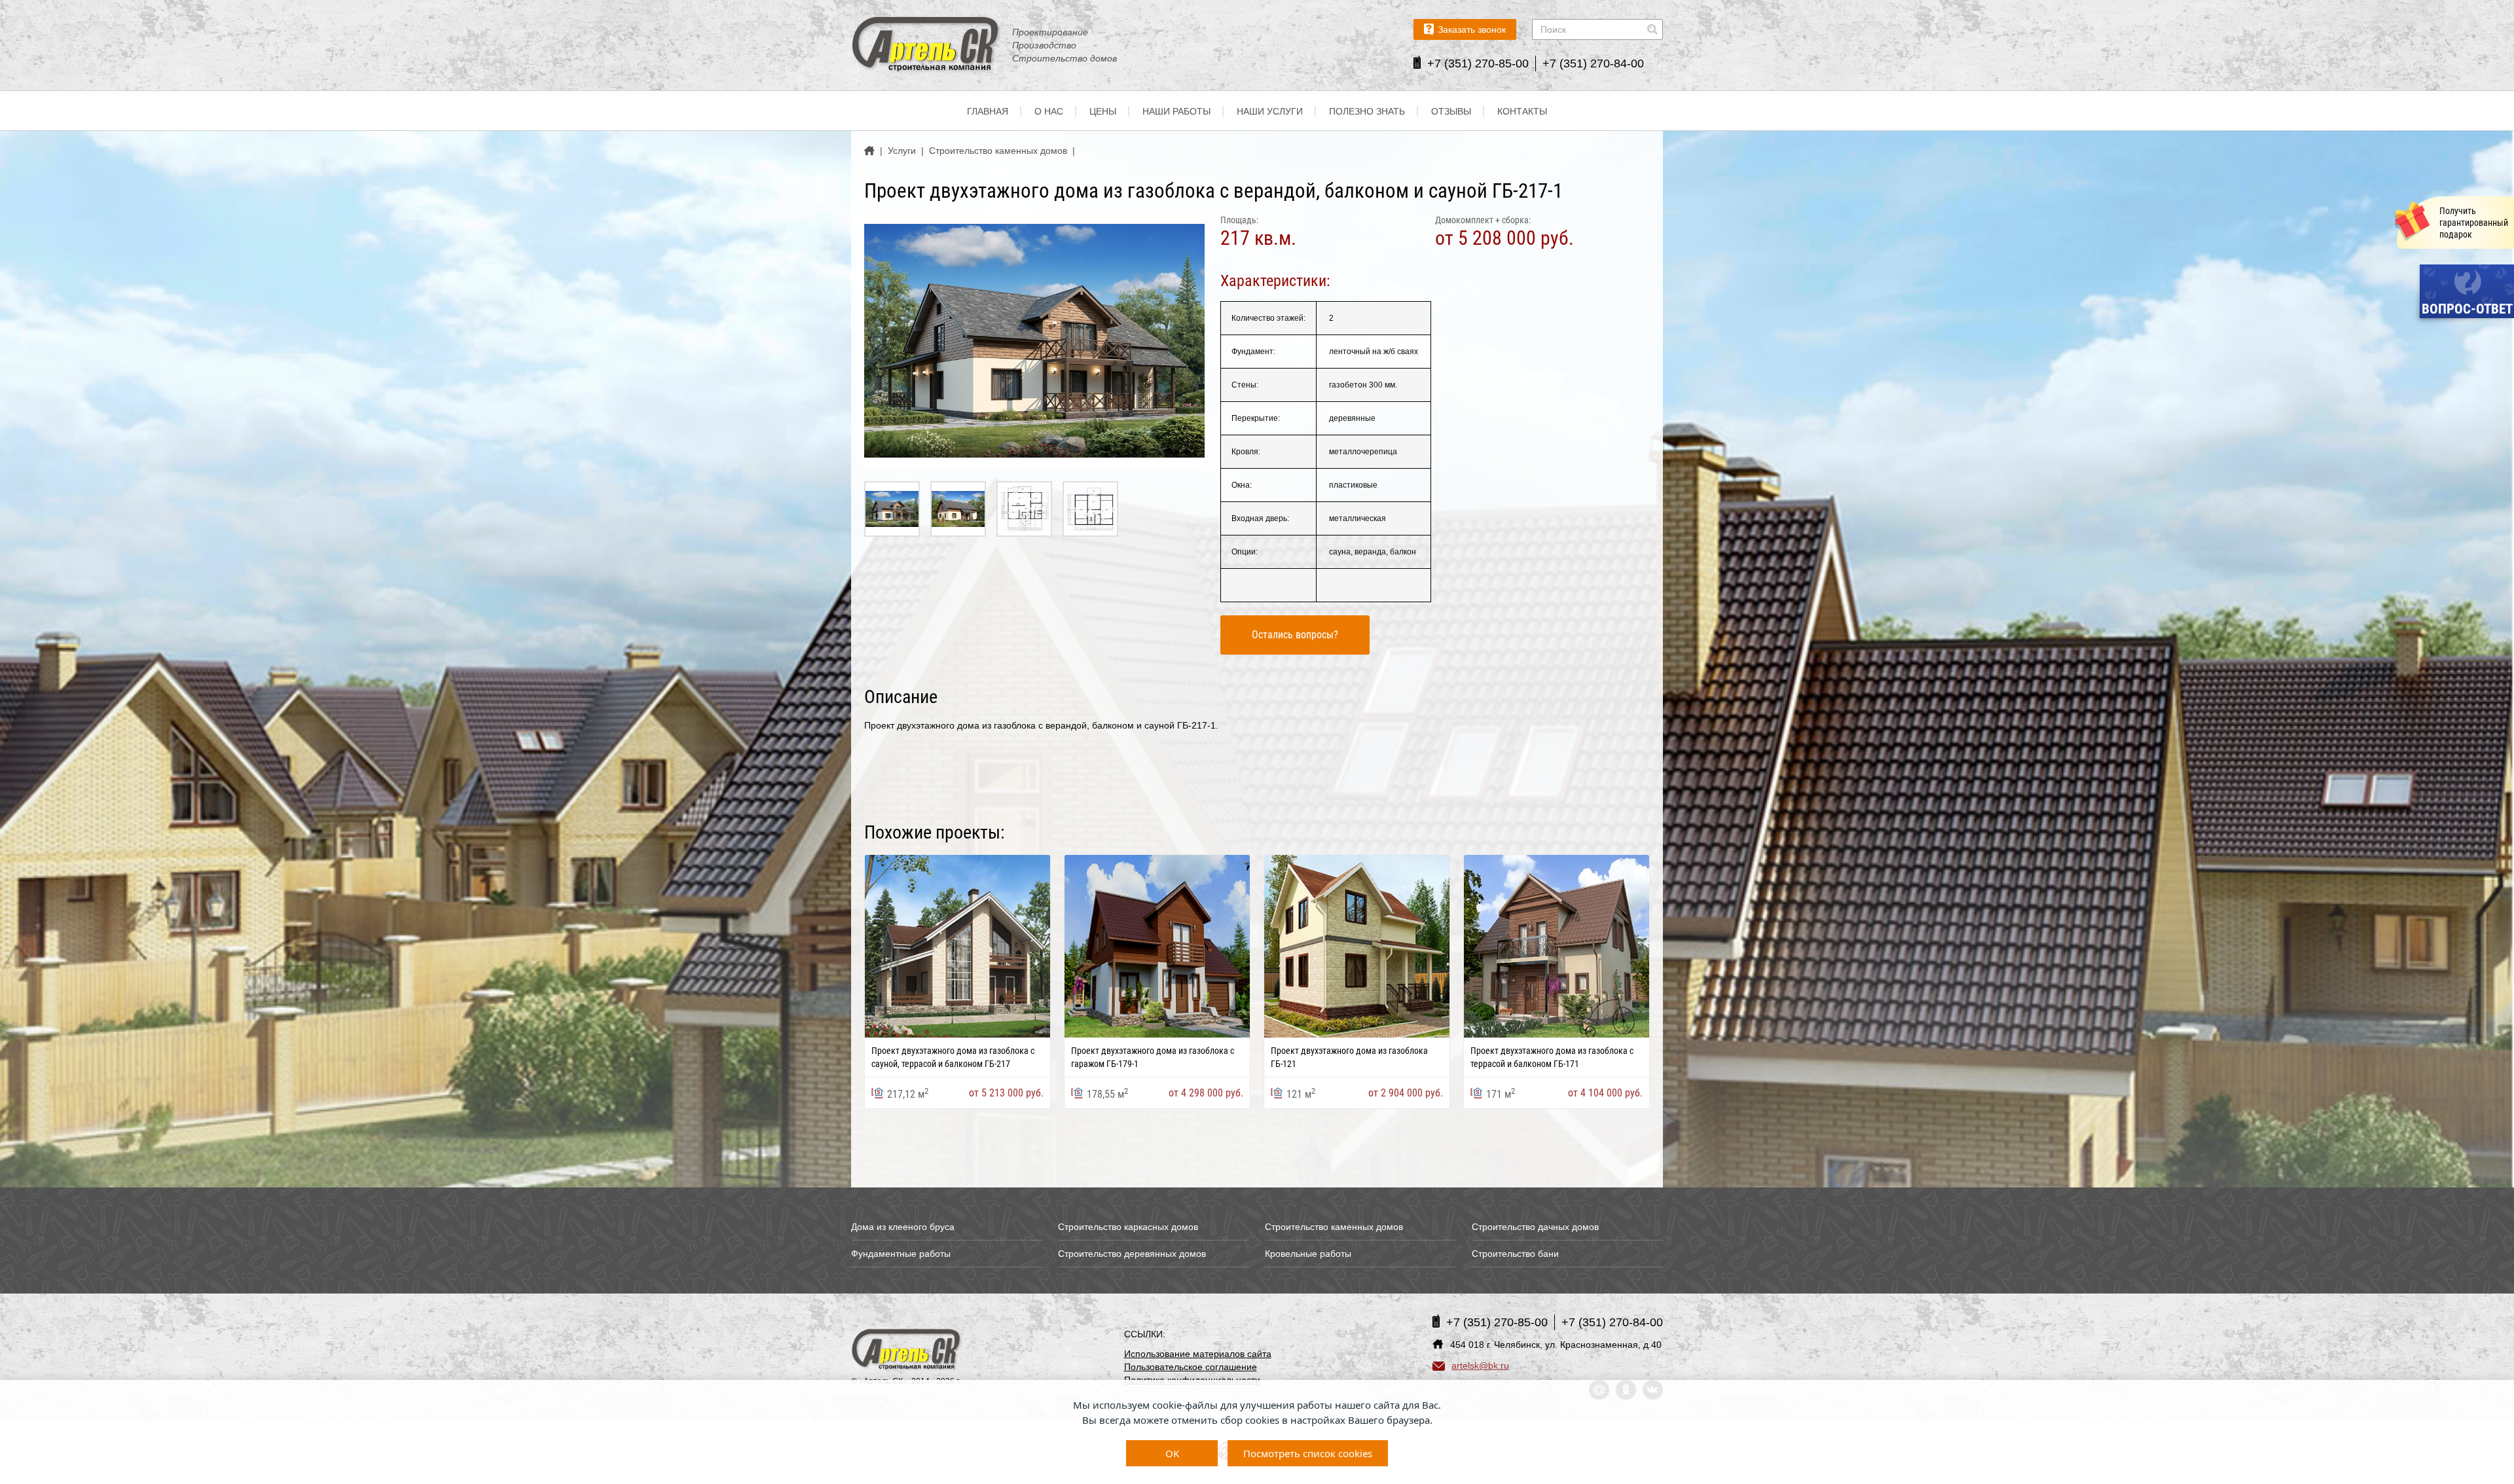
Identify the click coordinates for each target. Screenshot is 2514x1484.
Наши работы (1176, 111)
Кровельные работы (1308, 1254)
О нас (1049, 111)
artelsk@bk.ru (1480, 1366)
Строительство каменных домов (1334, 1227)
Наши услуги (1270, 111)
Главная (988, 111)
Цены (1103, 111)
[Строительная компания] (907, 1350)
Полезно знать (1367, 111)
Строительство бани (1515, 1254)
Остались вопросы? (1295, 635)
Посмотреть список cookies (1308, 1453)
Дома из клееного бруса (903, 1227)
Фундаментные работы (901, 1254)
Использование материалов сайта (1198, 1354)
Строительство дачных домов (1535, 1227)
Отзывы (1451, 111)
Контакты (1522, 111)
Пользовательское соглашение (1191, 1367)
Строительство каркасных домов (1128, 1227)
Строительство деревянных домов (1132, 1254)
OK (1172, 1453)
